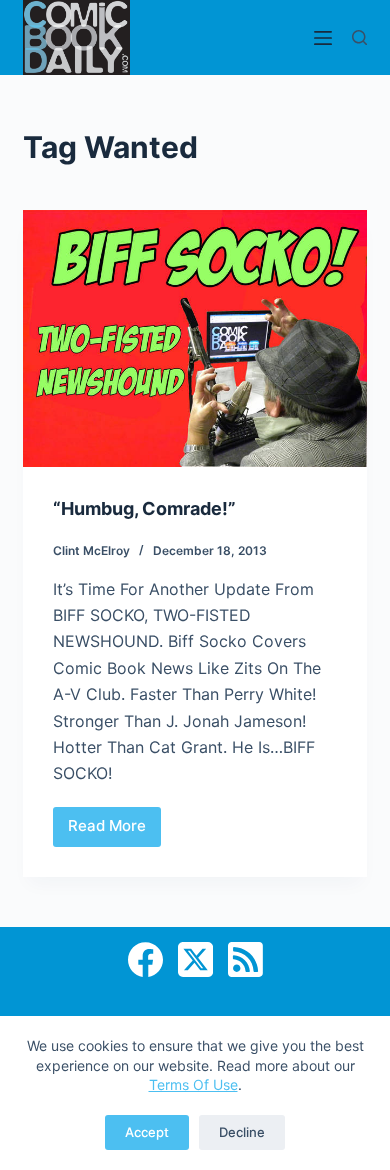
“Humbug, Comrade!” (144, 508)
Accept (147, 1132)
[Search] (359, 37)
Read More (114, 831)
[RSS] (245, 959)
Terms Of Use (193, 1084)
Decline (242, 1132)
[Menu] (323, 38)
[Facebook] (145, 959)
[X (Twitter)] (195, 959)
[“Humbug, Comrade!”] (194, 338)
